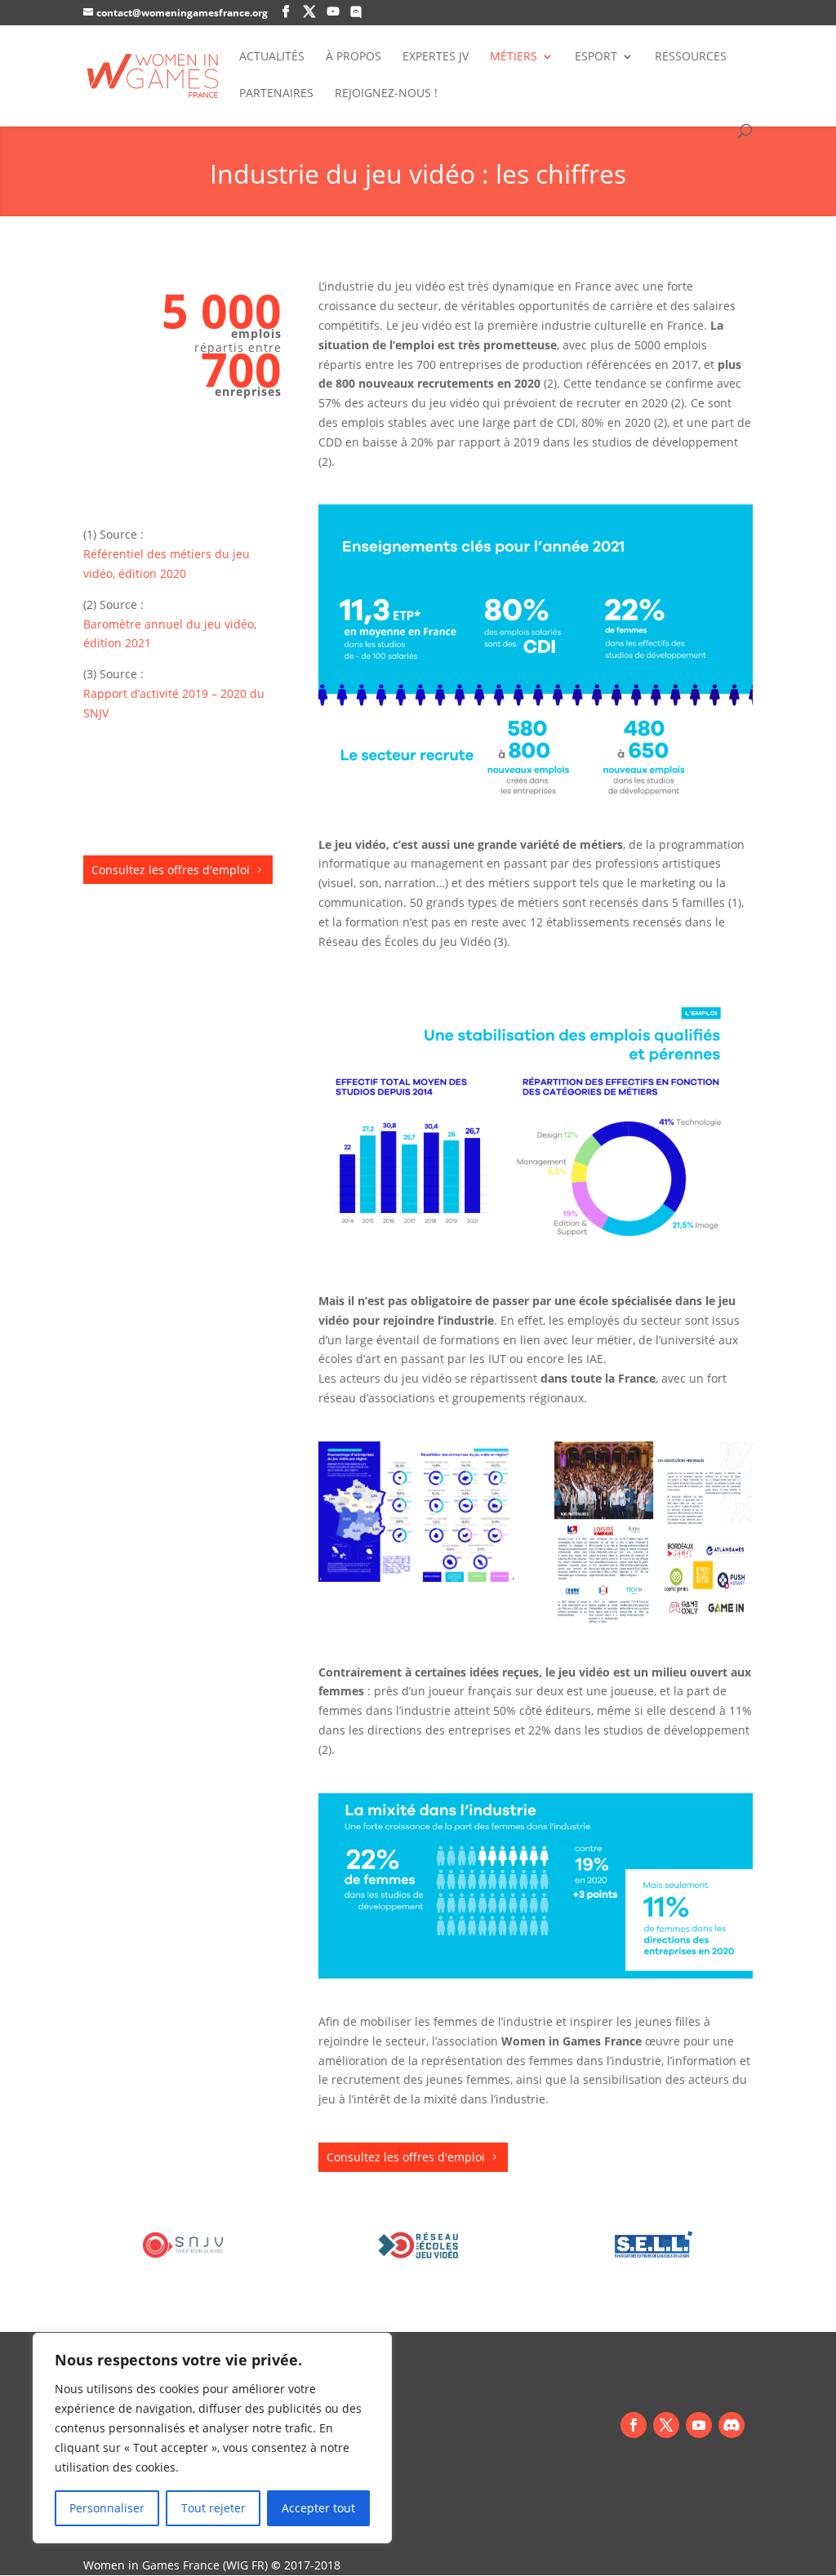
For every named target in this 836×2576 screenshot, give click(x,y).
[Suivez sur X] (666, 2425)
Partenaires (276, 94)
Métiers (514, 57)
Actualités (272, 57)
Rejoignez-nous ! (386, 94)
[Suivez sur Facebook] (634, 2425)
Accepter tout (318, 2508)
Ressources (691, 57)
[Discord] (731, 2425)
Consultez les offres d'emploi (171, 870)
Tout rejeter (213, 2508)
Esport (596, 57)
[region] (212, 2438)
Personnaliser (107, 2508)
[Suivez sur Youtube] (699, 2425)
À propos (354, 57)
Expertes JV (436, 57)
